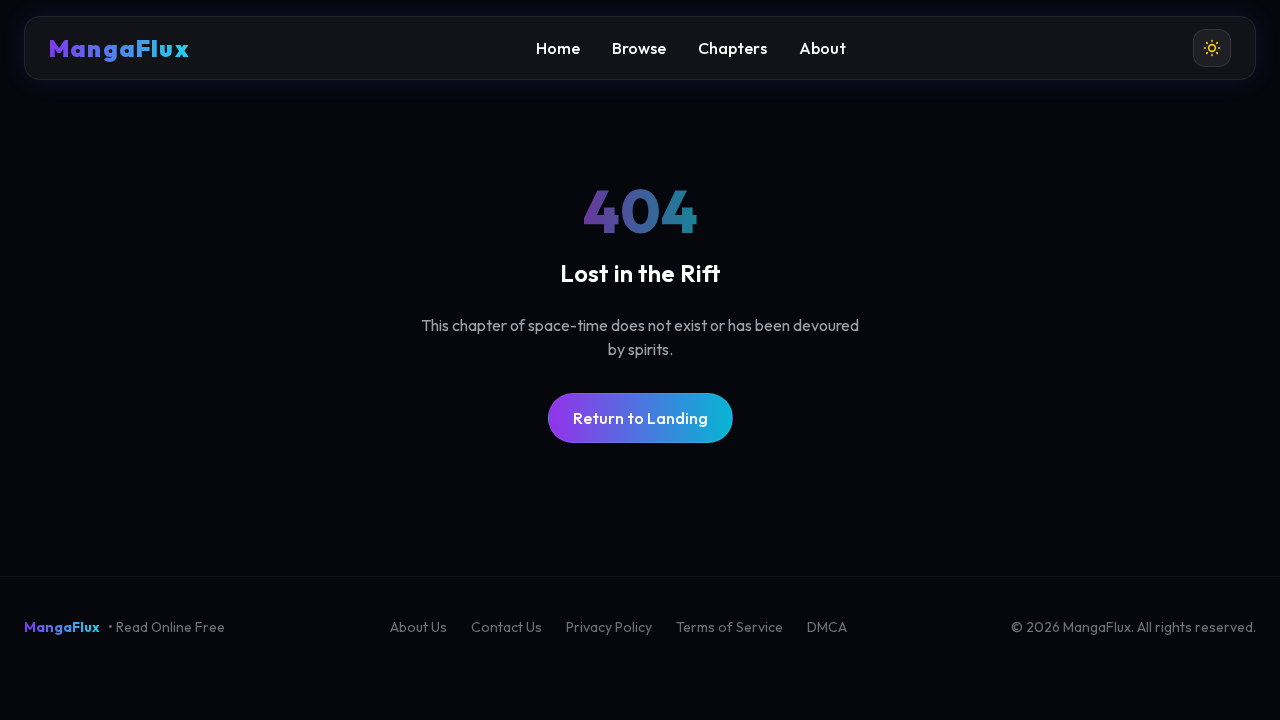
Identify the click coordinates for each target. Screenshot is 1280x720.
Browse (639, 48)
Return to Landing (640, 418)
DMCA (827, 627)
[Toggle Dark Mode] (1212, 48)
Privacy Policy (609, 627)
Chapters (732, 48)
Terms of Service (729, 627)
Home (558, 48)
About (822, 48)
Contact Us (506, 627)
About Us (418, 627)
